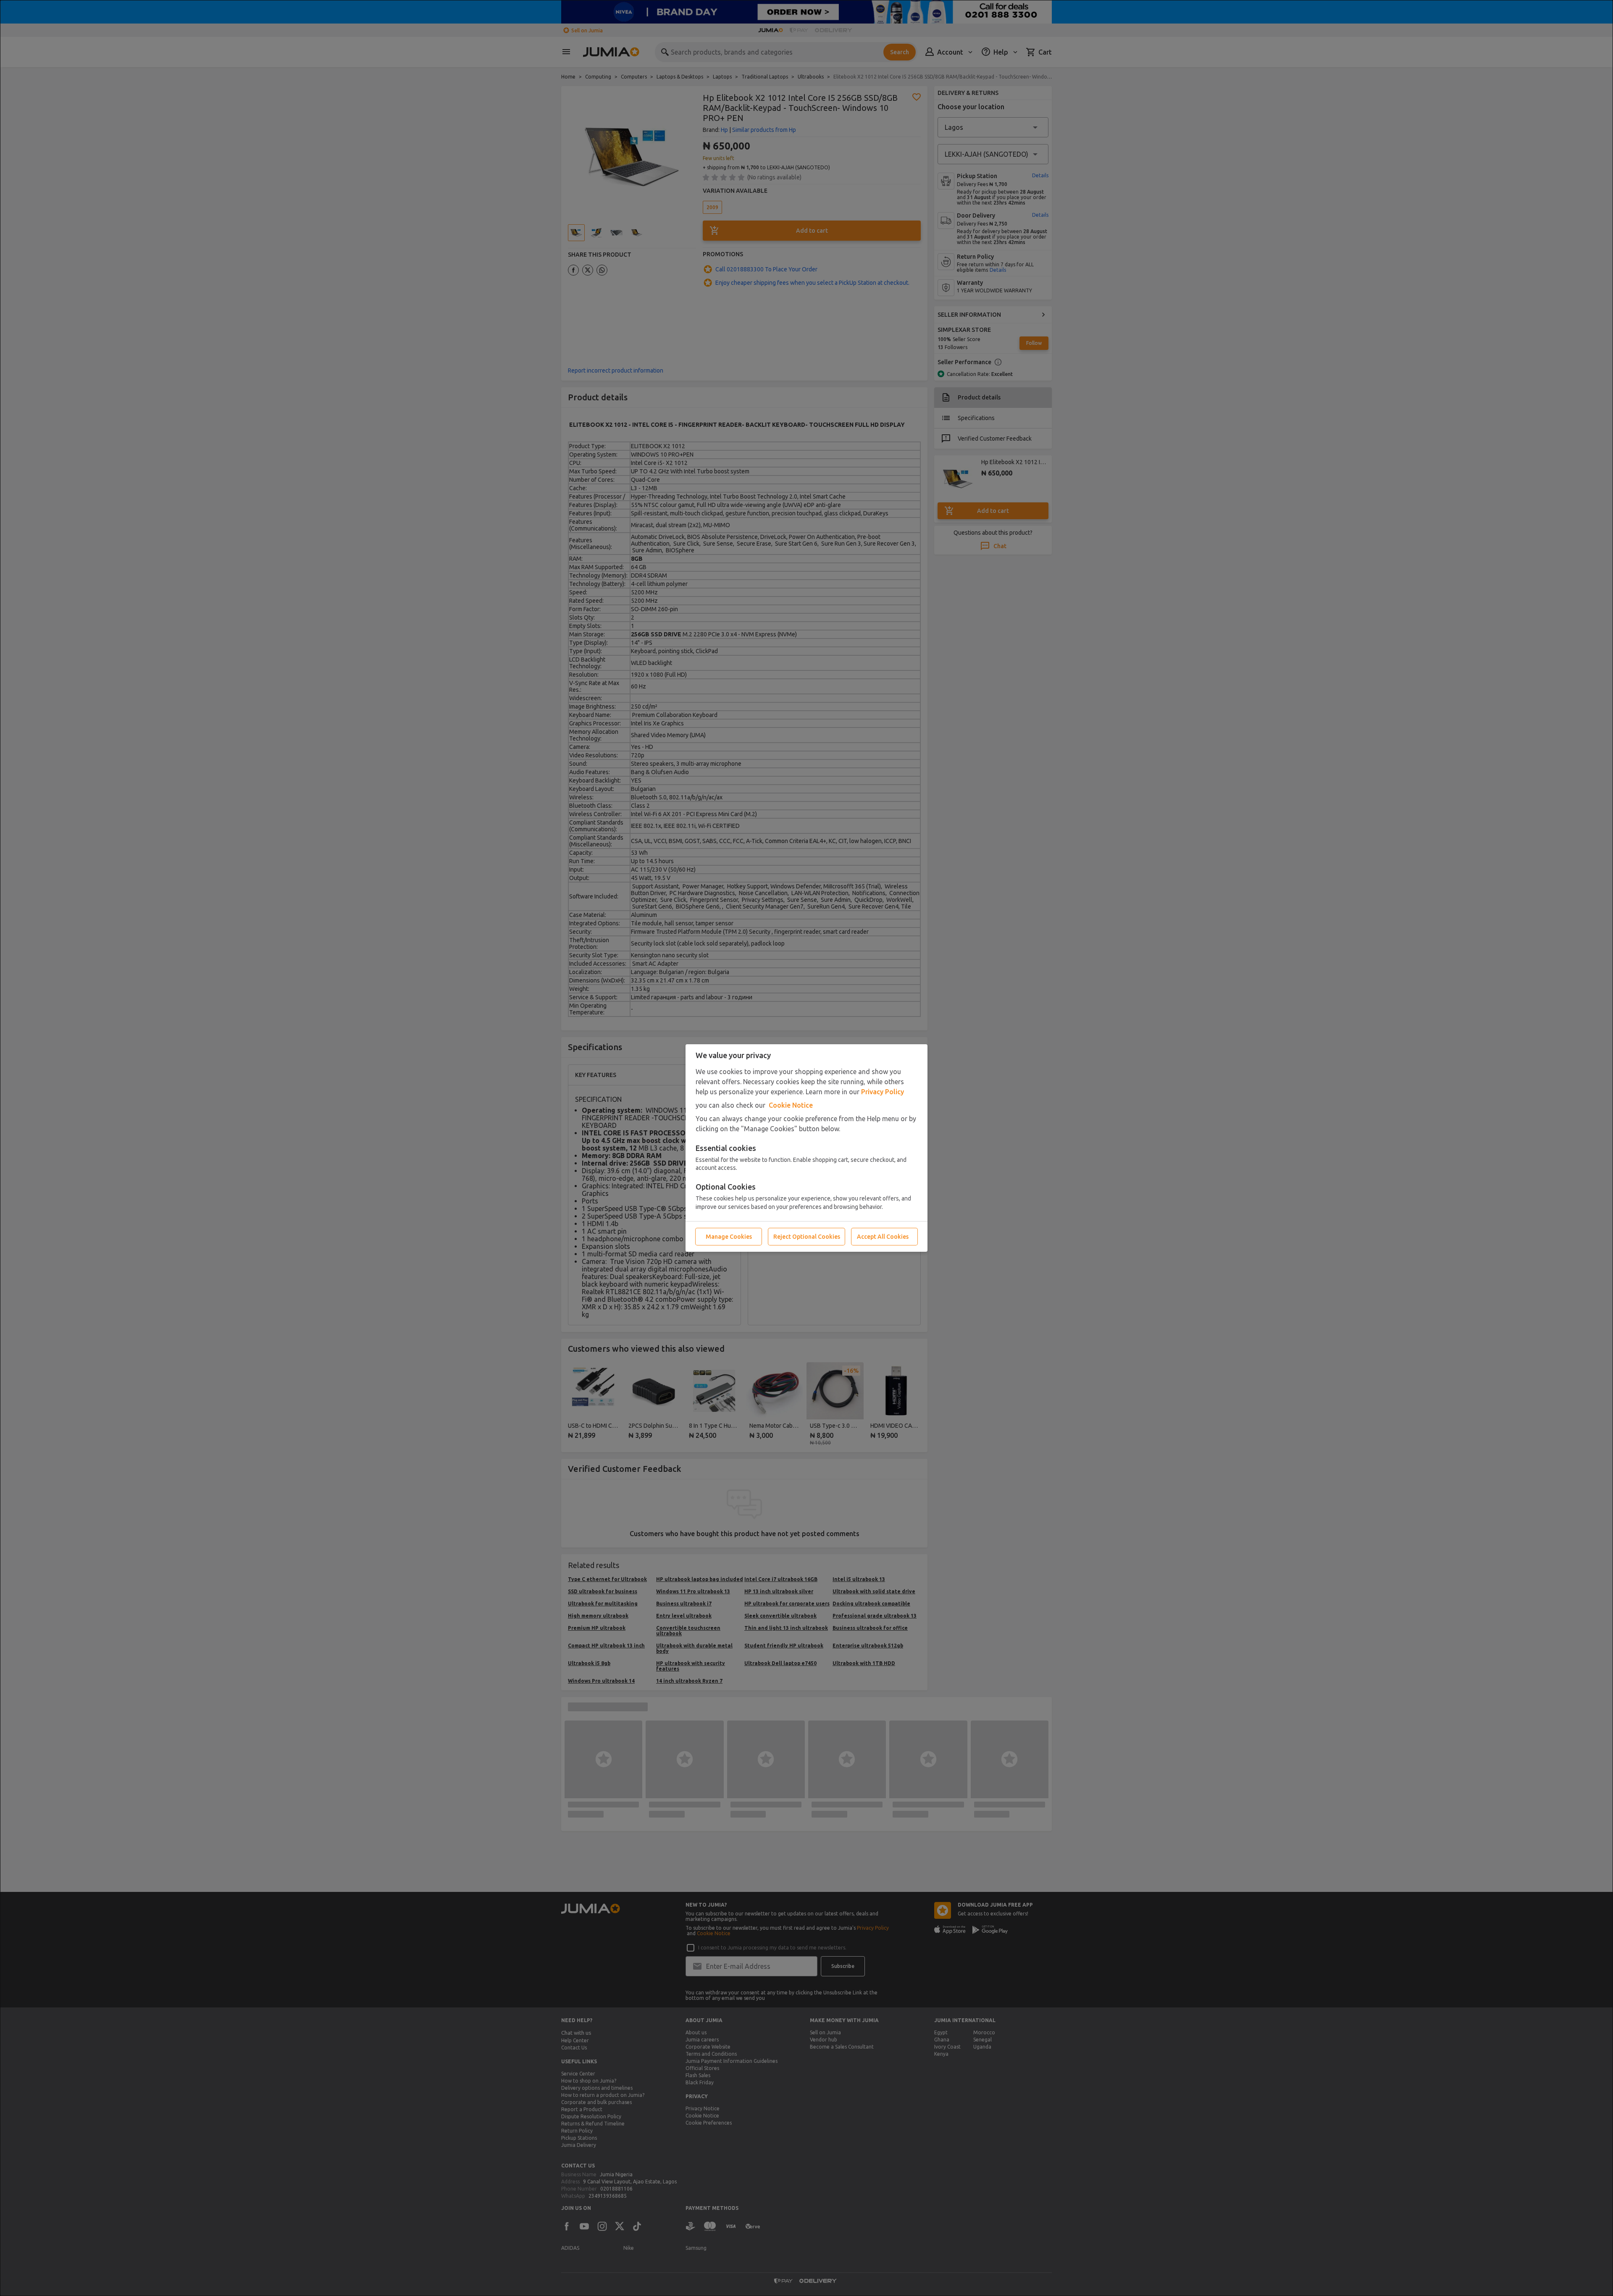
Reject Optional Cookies (807, 1237)
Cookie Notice (791, 1105)
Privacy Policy (883, 1092)
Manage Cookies (729, 1237)
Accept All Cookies (883, 1237)
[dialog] (806, 1148)
